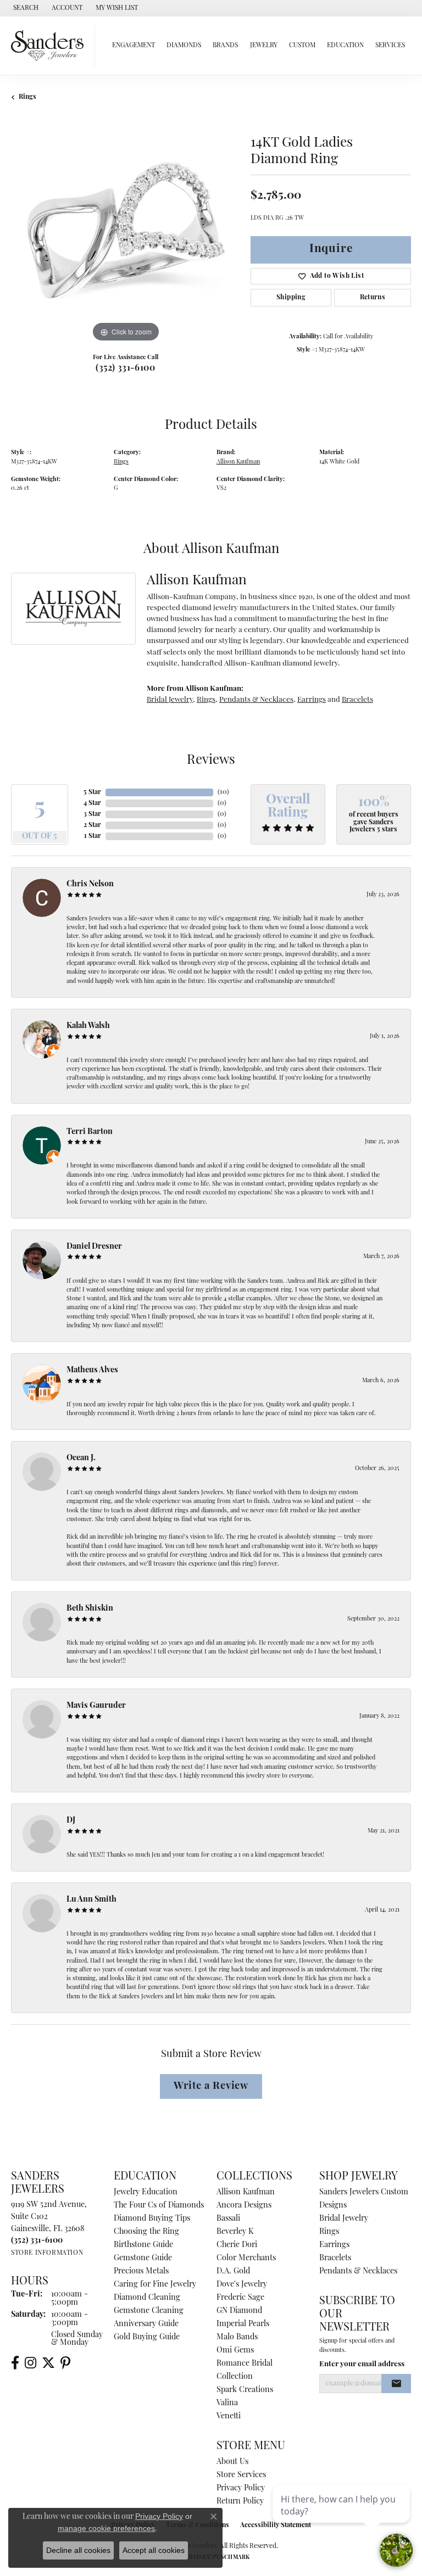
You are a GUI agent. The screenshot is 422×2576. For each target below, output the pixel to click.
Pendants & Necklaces (256, 700)
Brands (225, 46)
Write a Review (211, 2086)
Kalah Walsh (88, 1026)
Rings (27, 97)
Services (390, 46)
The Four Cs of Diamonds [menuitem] (159, 2206)
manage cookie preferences (106, 2528)
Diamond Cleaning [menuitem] (147, 2298)
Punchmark (231, 2558)
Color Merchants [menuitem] (246, 2258)
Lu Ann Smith (91, 1900)
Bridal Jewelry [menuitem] (344, 2219)
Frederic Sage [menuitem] (240, 2298)
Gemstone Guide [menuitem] (143, 2258)
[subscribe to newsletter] (396, 2384)
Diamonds (184, 46)
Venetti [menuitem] (229, 2416)
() (223, 792)
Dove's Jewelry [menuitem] (242, 2285)
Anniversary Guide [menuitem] (146, 2324)
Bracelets (357, 700)
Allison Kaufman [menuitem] (246, 2192)
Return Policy (240, 2502)
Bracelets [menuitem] (335, 2258)
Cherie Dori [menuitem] (237, 2245)
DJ (71, 1821)
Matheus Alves (92, 1370)
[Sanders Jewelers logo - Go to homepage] (50, 46)
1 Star (93, 836)
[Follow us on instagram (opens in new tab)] (30, 2363)
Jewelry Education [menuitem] (146, 2192)
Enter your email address (362, 2364)
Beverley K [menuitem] (235, 2232)
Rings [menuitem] (329, 2232)
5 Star (92, 792)
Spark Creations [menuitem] (245, 2390)
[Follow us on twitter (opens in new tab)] (48, 2363)
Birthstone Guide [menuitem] (143, 2245)
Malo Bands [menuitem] (237, 2337)
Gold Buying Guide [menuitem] (147, 2337)
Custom (302, 46)
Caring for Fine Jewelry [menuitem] (155, 2285)
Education (345, 46)
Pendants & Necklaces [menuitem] (358, 2272)
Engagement (134, 46)
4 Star (92, 803)
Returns (373, 298)
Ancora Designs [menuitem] (244, 2206)
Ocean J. (81, 1458)
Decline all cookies (78, 2550)
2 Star (92, 825)
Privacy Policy (241, 2488)
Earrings (312, 700)
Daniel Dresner (94, 1247)
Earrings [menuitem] (334, 2245)
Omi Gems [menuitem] (235, 2351)
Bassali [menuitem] (228, 2219)
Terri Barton (90, 1132)
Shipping (291, 298)
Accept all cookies (154, 2550)
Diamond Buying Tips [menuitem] (152, 2219)
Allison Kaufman (238, 462)
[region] (125, 231)
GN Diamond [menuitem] (239, 2311)
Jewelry (264, 46)
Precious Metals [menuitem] (141, 2272)
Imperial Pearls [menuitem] (243, 2324)
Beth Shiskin (90, 1609)
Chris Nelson (90, 884)
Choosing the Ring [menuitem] (146, 2232)
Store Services (241, 2475)
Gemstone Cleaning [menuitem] (149, 2311)
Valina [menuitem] (227, 2403)
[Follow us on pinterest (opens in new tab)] (65, 2363)
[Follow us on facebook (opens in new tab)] (15, 2363)
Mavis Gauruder (96, 1706)
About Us (232, 2462)
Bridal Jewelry (170, 700)
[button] (25, 8)
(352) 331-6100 (125, 368)
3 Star (92, 814)
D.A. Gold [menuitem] (233, 2272)
